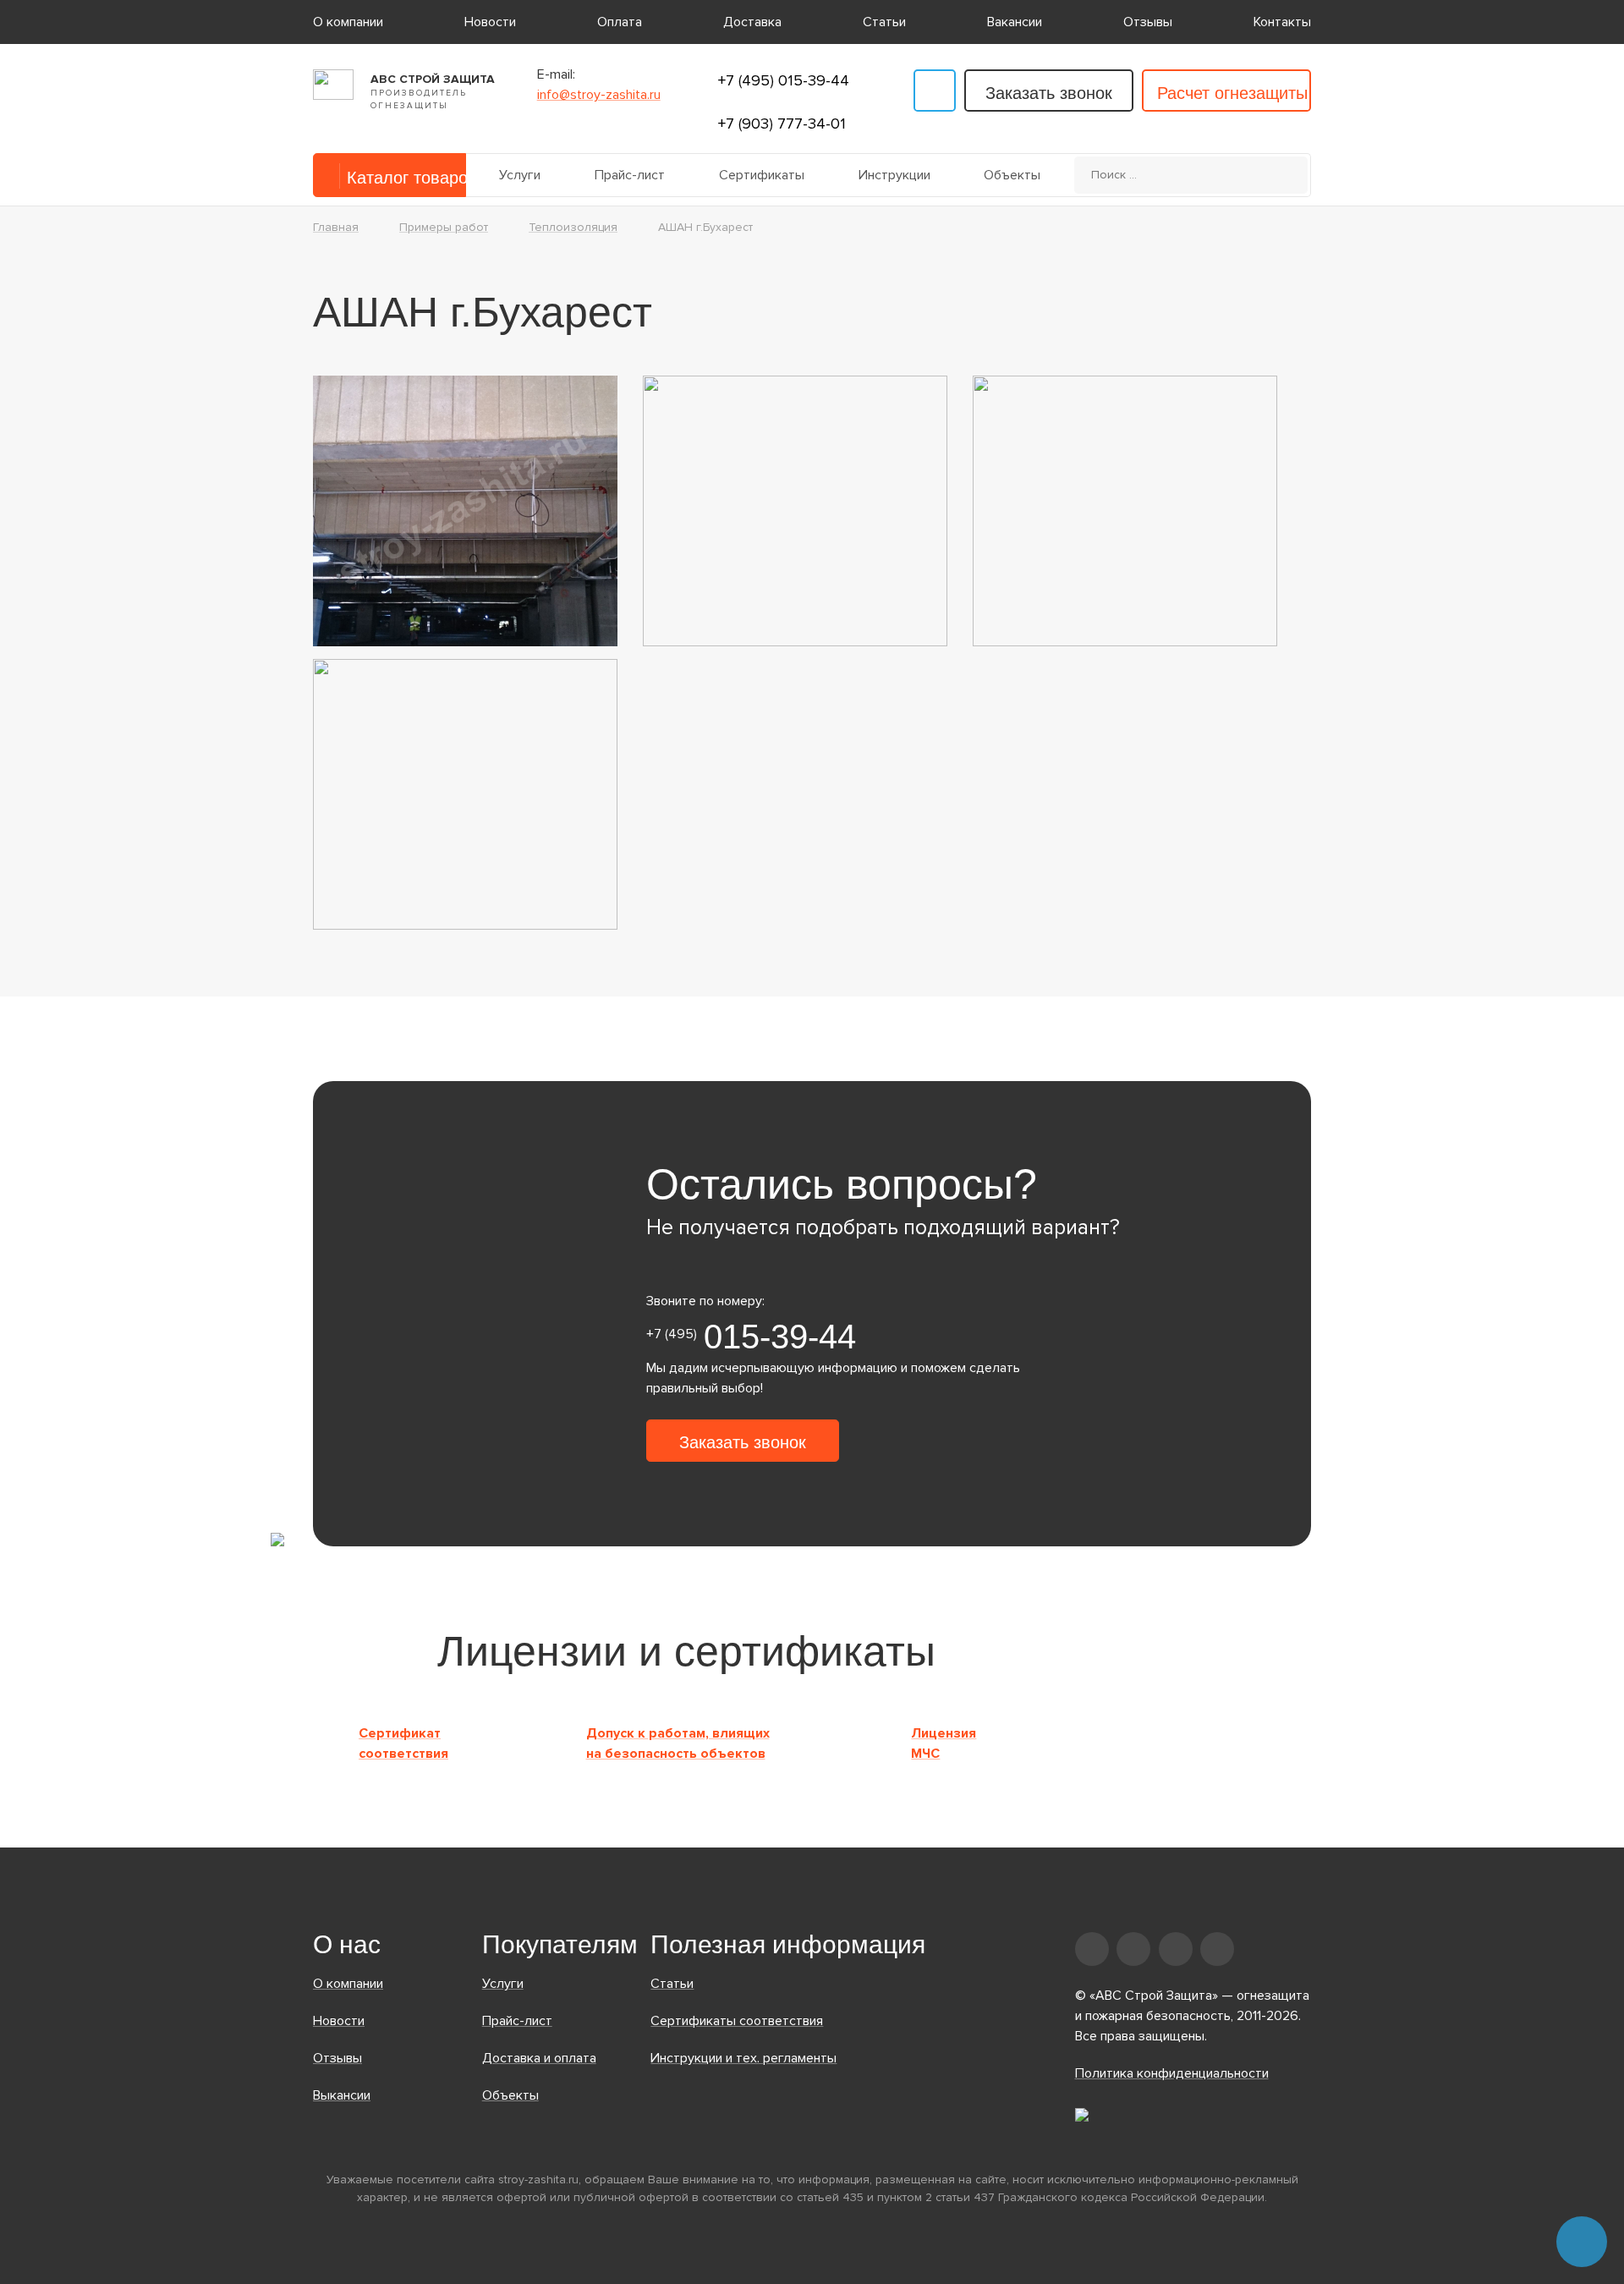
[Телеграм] (935, 91)
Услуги (520, 175)
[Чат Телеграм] (1582, 2242)
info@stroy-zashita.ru (599, 95)
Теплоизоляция (573, 227)
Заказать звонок (1049, 93)
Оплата (620, 22)
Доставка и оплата (539, 2058)
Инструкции (894, 175)
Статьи (884, 22)
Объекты (1012, 175)
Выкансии (342, 2095)
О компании (348, 22)
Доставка (752, 22)
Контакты (1282, 22)
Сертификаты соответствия (737, 2021)
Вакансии (1015, 22)
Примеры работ (444, 227)
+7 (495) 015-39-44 (784, 80)
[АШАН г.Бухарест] (465, 510)
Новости (490, 22)
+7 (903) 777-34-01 (782, 124)
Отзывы (1148, 22)
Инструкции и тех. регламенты (743, 2058)
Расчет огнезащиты (1232, 93)
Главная (336, 227)
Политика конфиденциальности (1172, 2073)
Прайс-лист (630, 175)
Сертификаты (762, 175)
